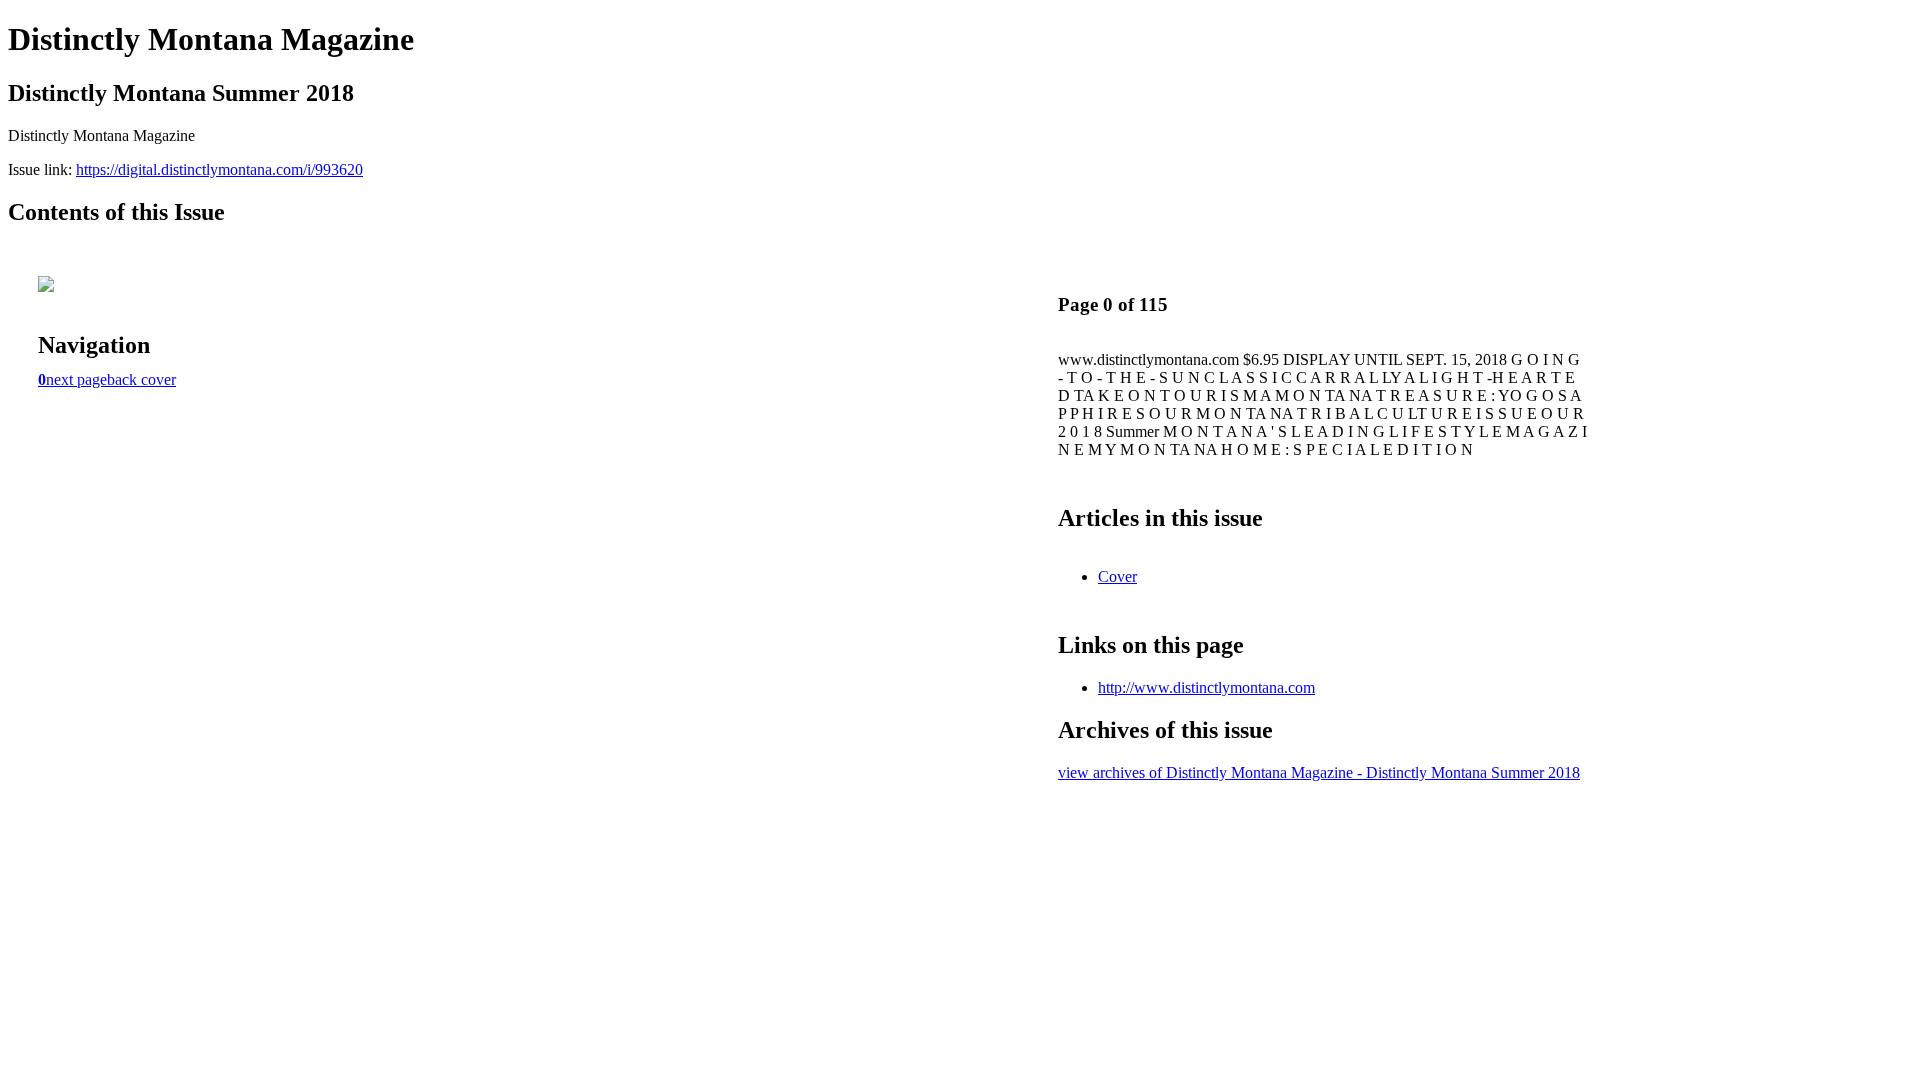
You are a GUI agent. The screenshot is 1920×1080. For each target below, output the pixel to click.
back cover (141, 379)
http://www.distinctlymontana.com (1206, 687)
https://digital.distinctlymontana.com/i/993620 (219, 169)
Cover (1117, 576)
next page (76, 379)
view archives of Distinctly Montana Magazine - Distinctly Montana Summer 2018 (1319, 772)
